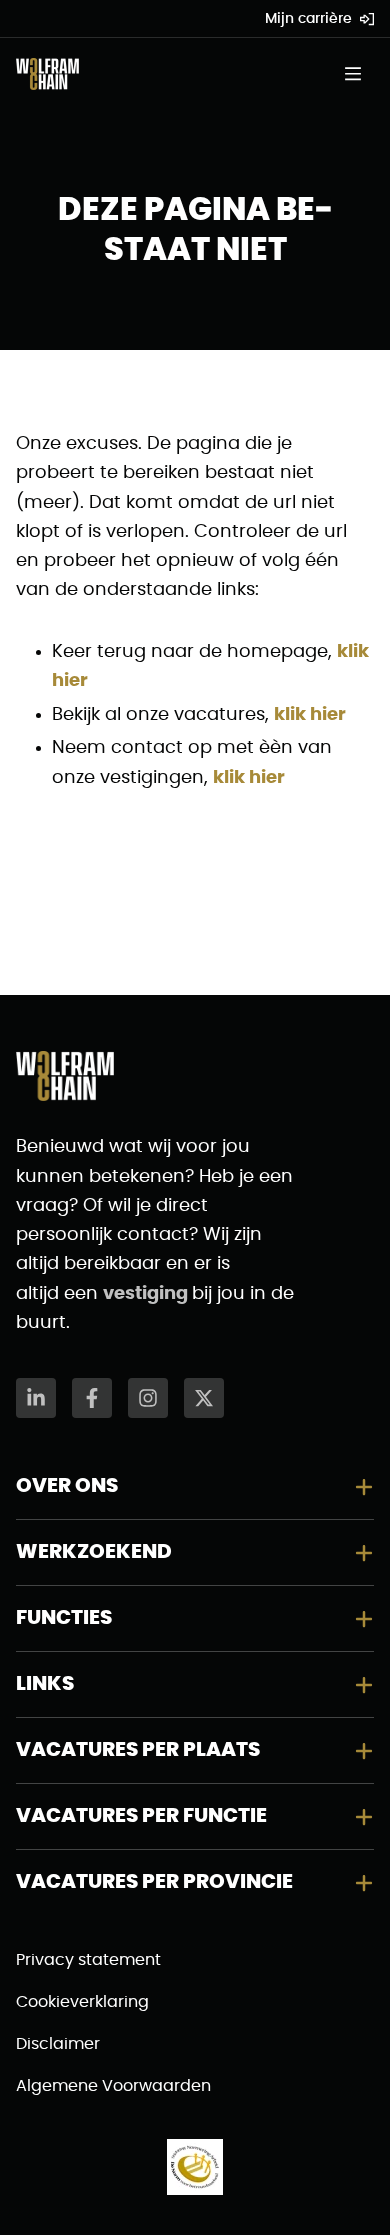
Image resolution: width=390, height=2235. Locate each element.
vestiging (147, 1294)
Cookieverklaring (82, 2002)
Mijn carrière (308, 19)
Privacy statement (88, 1960)
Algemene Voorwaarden (113, 2086)
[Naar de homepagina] (47, 74)
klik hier (310, 715)
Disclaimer (58, 2044)
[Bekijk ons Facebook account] (92, 1398)
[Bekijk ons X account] (204, 1398)
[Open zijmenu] (359, 74)
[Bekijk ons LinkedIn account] (36, 1398)
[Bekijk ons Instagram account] (148, 1398)
